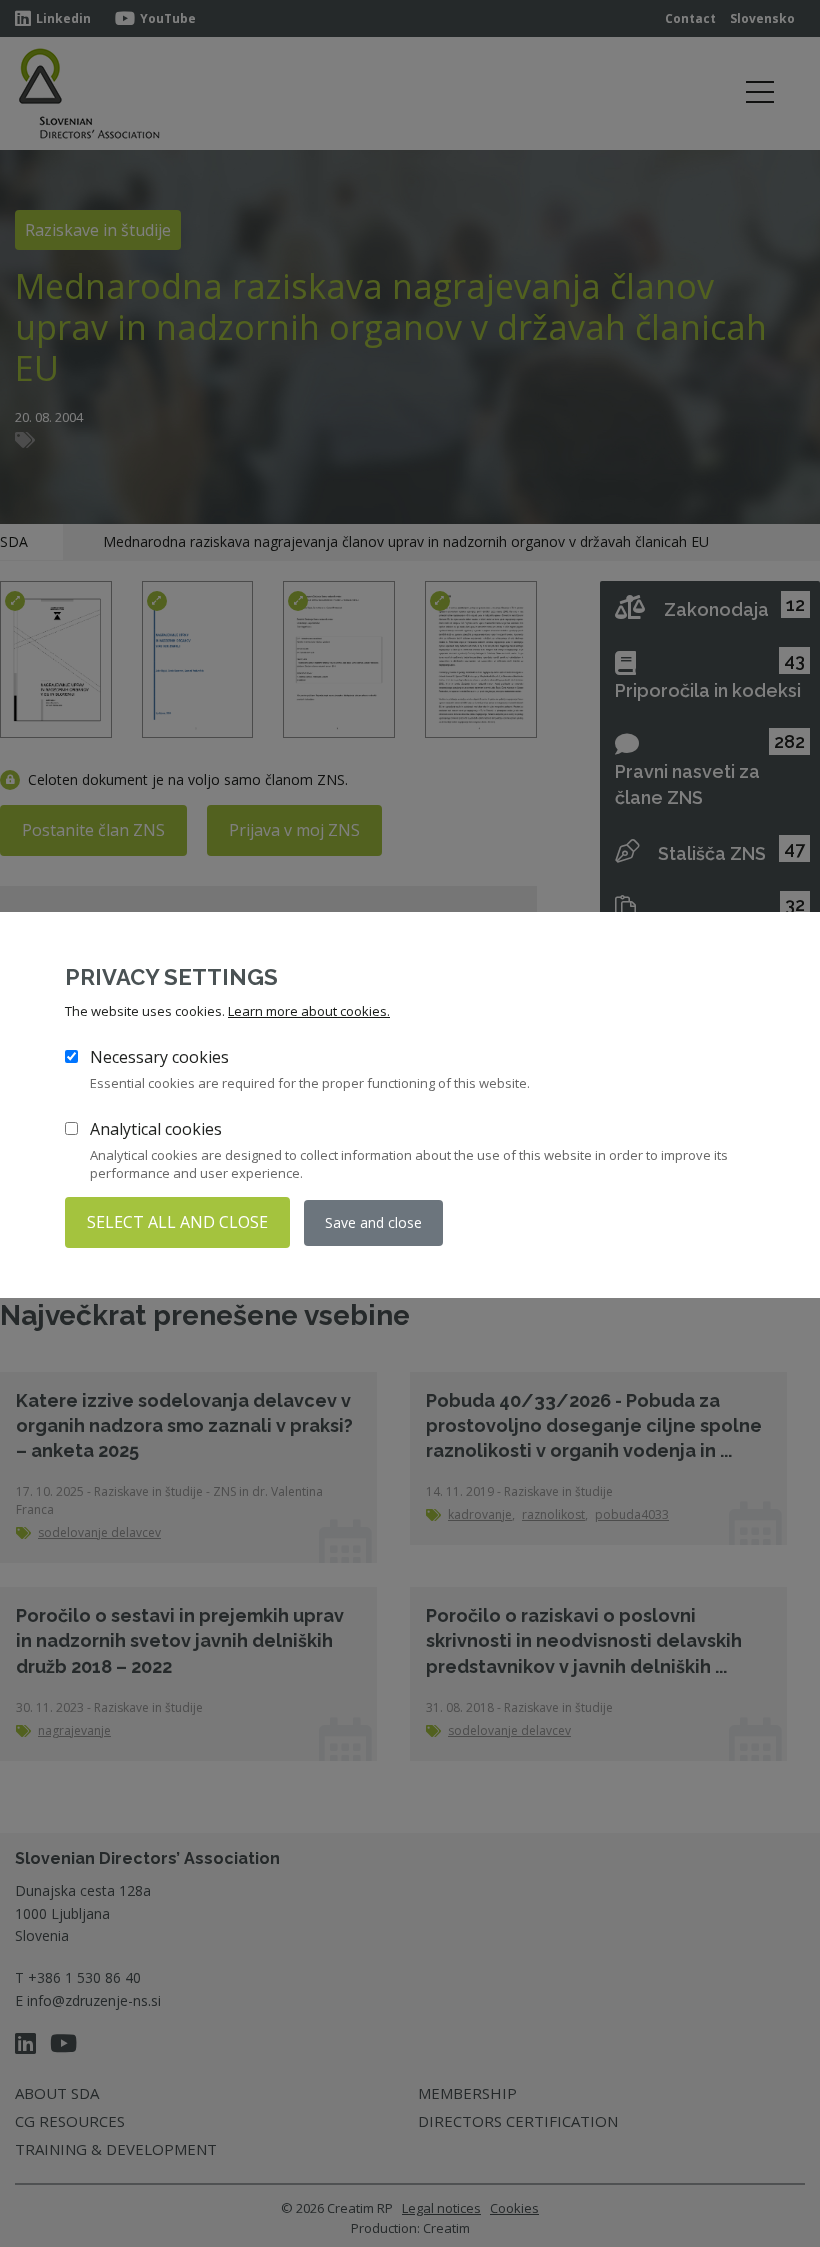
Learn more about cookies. (309, 1011)
